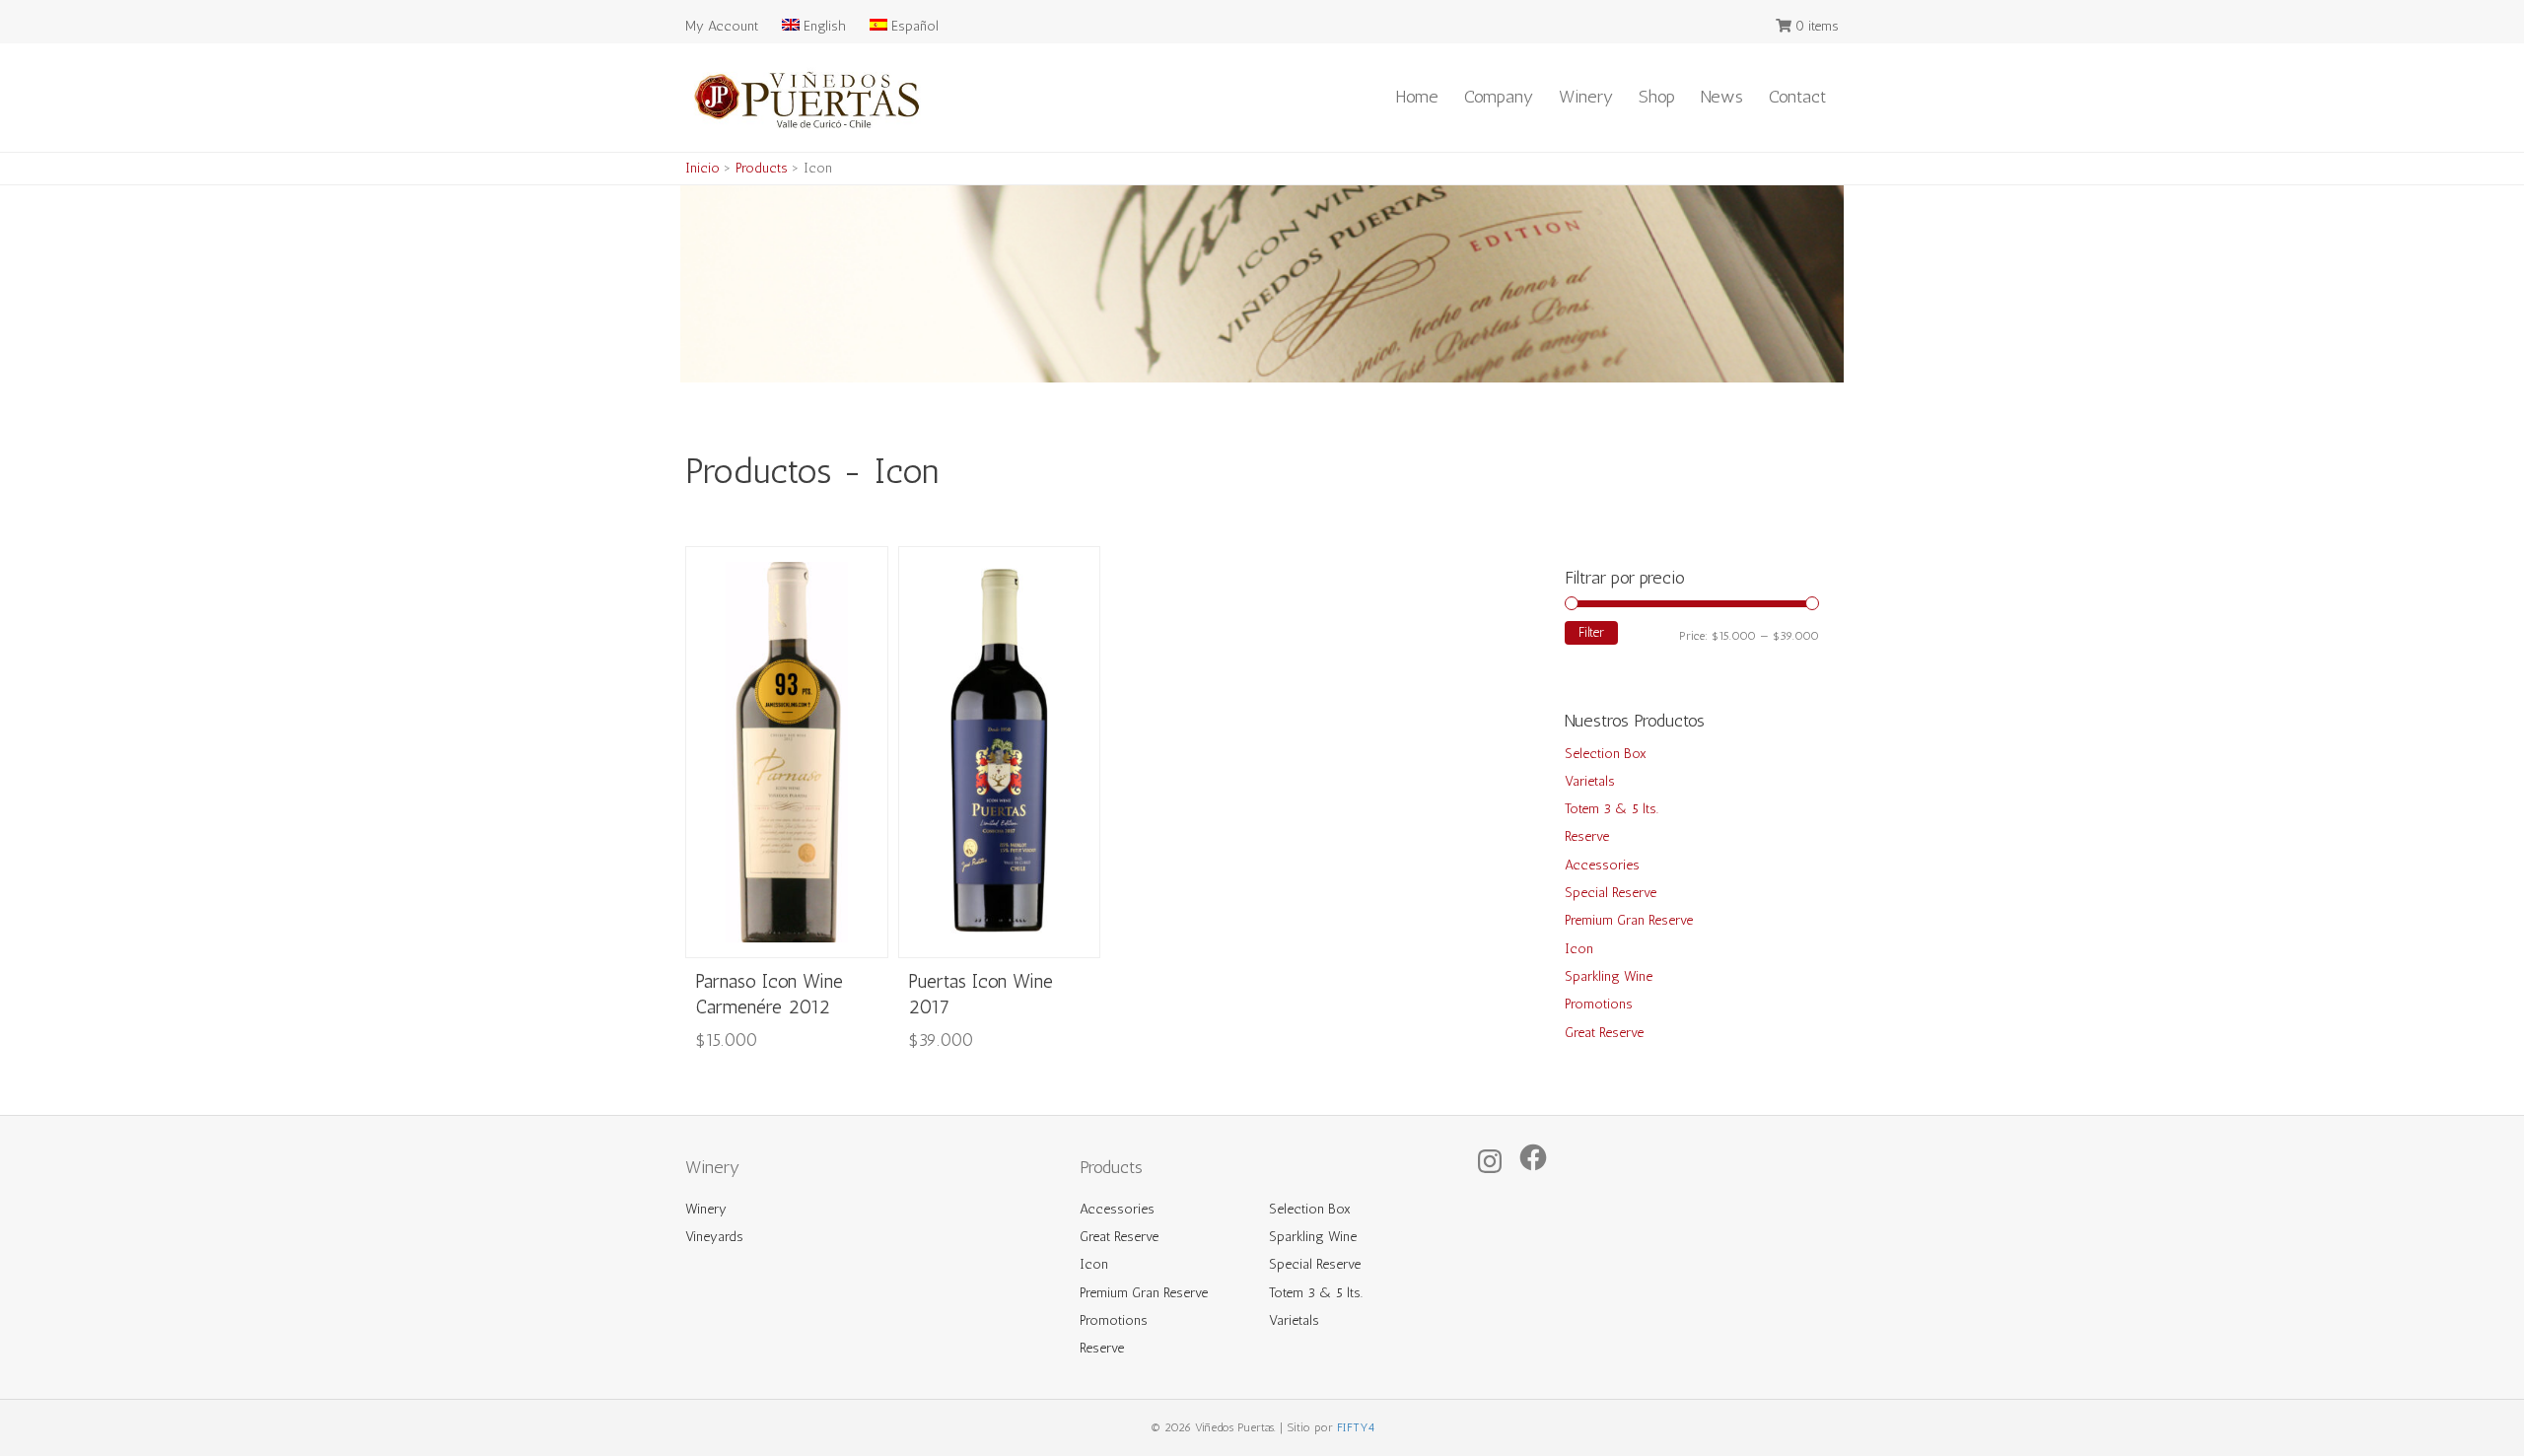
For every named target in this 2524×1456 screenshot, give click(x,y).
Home (1417, 97)
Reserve (1587, 836)
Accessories (1602, 865)
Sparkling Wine (1609, 976)
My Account (722, 26)
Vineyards (714, 1237)
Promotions (1599, 1004)
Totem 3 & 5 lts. (1612, 809)
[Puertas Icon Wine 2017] (1000, 751)
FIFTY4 (1356, 1427)
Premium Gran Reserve (1629, 920)
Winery (1586, 97)
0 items (1817, 26)
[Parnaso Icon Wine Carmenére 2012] (787, 751)
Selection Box (1606, 754)
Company (1499, 97)
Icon (1579, 949)
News (1722, 97)
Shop (1657, 97)
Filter (1591, 632)
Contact (1797, 97)
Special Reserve (1611, 893)
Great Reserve (1604, 1033)
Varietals (1590, 781)
